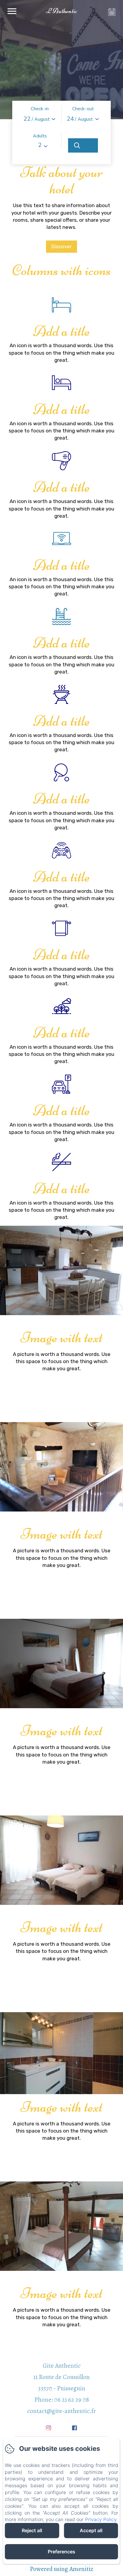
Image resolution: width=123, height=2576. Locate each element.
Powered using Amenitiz (61, 2569)
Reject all (32, 2530)
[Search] (83, 145)
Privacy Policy (101, 2519)
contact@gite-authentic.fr (61, 2411)
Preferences (61, 2552)
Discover (61, 246)
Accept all (91, 2530)
